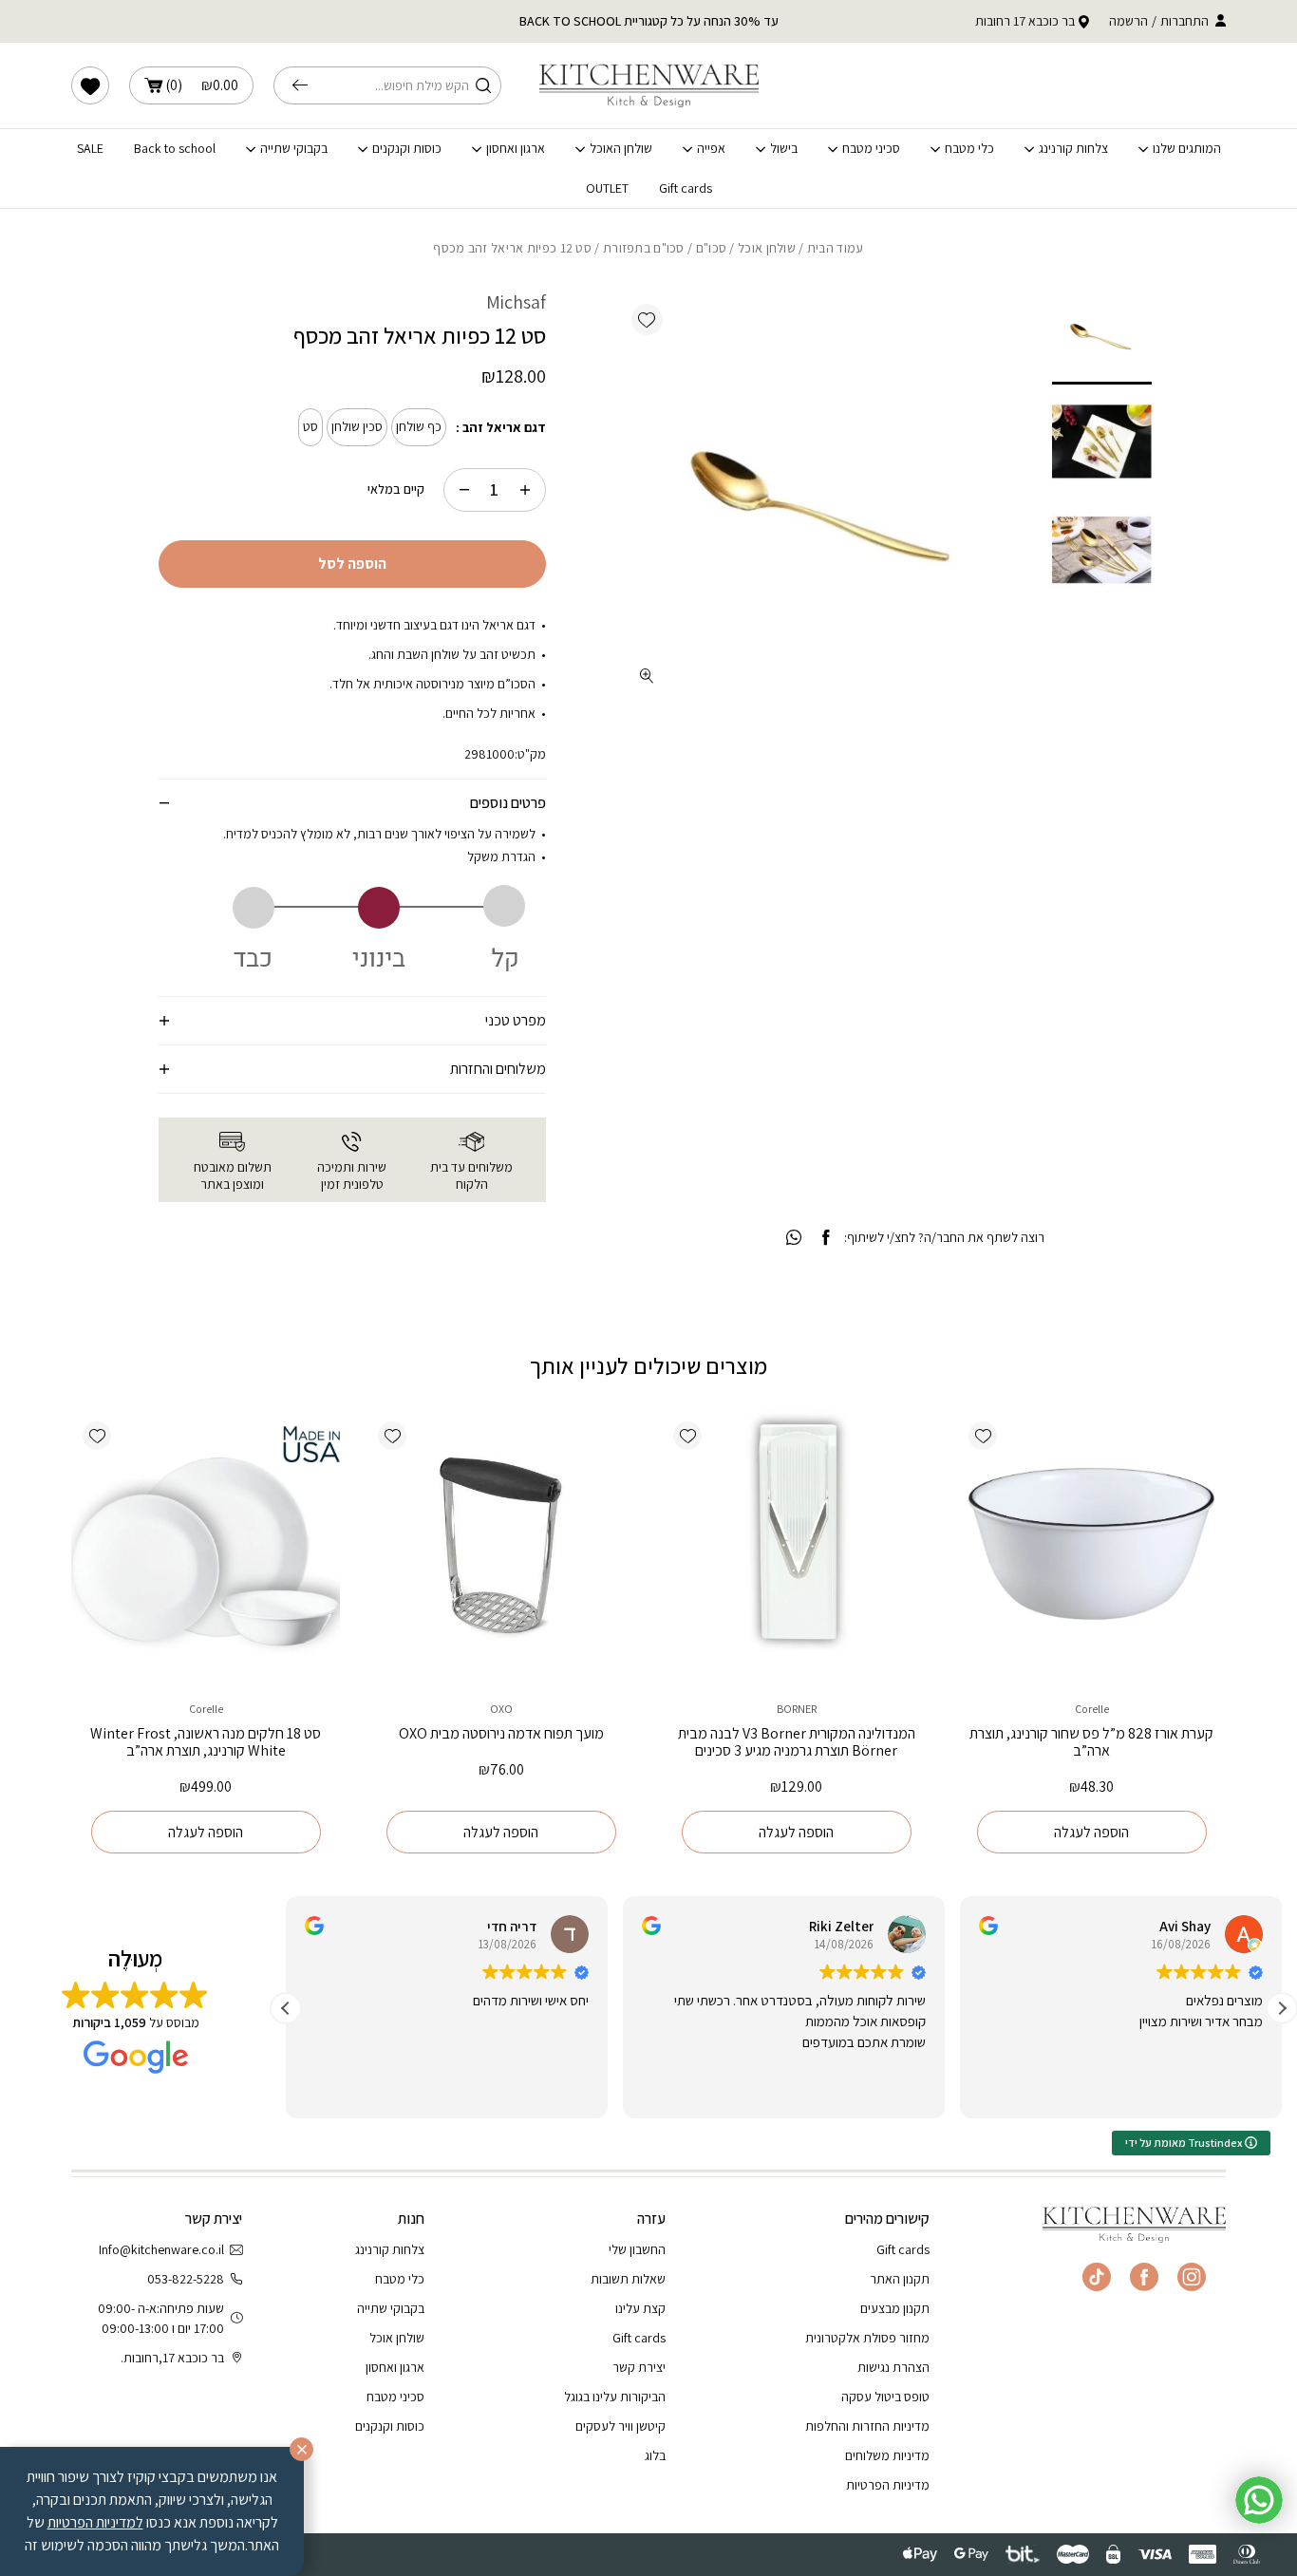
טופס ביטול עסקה (885, 2397)
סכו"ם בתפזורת (644, 248)
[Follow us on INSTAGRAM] (1192, 2277)
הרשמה (1128, 21)
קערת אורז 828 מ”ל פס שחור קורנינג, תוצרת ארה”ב (1091, 1742)
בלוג (655, 2455)
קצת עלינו (640, 2308)
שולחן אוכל (767, 248)
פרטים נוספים (508, 803)
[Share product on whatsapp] (794, 1238)
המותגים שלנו (1187, 149)
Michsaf (516, 302)
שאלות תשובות (628, 2279)
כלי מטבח (969, 149)
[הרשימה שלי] (90, 85)
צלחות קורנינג (1073, 149)
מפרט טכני (516, 1020)
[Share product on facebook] (826, 1238)
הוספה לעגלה (1091, 1832)
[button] (647, 320)
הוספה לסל (352, 564)
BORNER (797, 1709)
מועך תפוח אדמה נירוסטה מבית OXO (501, 1733)
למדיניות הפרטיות (95, 2522)
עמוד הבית (836, 248)
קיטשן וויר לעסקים (620, 2426)
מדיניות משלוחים (887, 2455)
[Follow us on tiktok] (1097, 2277)
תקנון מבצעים (895, 2308)
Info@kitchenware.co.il (161, 2249)
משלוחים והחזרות (498, 1069)
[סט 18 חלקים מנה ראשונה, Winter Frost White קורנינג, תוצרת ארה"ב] (206, 1544)
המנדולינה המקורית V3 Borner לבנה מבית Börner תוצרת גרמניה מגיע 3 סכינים (797, 1742)
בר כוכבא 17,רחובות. (172, 2358)
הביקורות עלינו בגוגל (615, 2397)
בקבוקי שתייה (294, 149)
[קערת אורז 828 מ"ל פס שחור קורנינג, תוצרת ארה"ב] (1091, 1544)
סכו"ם (711, 248)
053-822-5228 (186, 2279)
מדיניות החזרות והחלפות (867, 2426)
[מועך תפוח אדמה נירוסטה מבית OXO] (501, 1544)
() (202, 85)
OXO (501, 1709)
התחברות (1184, 21)
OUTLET (607, 188)
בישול (784, 149)
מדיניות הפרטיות (888, 2485)
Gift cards (686, 188)
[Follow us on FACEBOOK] (1144, 2277)
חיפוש (305, 85)
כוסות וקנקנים (407, 149)
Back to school (175, 149)
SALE (90, 149)
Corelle (1092, 1709)
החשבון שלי (637, 2249)
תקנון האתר (900, 2279)
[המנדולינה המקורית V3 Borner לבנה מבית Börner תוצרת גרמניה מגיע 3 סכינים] (796, 1544)
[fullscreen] (647, 676)
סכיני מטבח (871, 149)
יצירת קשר (639, 2367)
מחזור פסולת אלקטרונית (867, 2338)
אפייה (711, 149)
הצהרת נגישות (893, 2367)
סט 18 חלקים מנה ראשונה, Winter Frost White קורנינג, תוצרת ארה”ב (206, 1742)
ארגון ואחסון (516, 149)
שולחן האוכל (621, 149)
